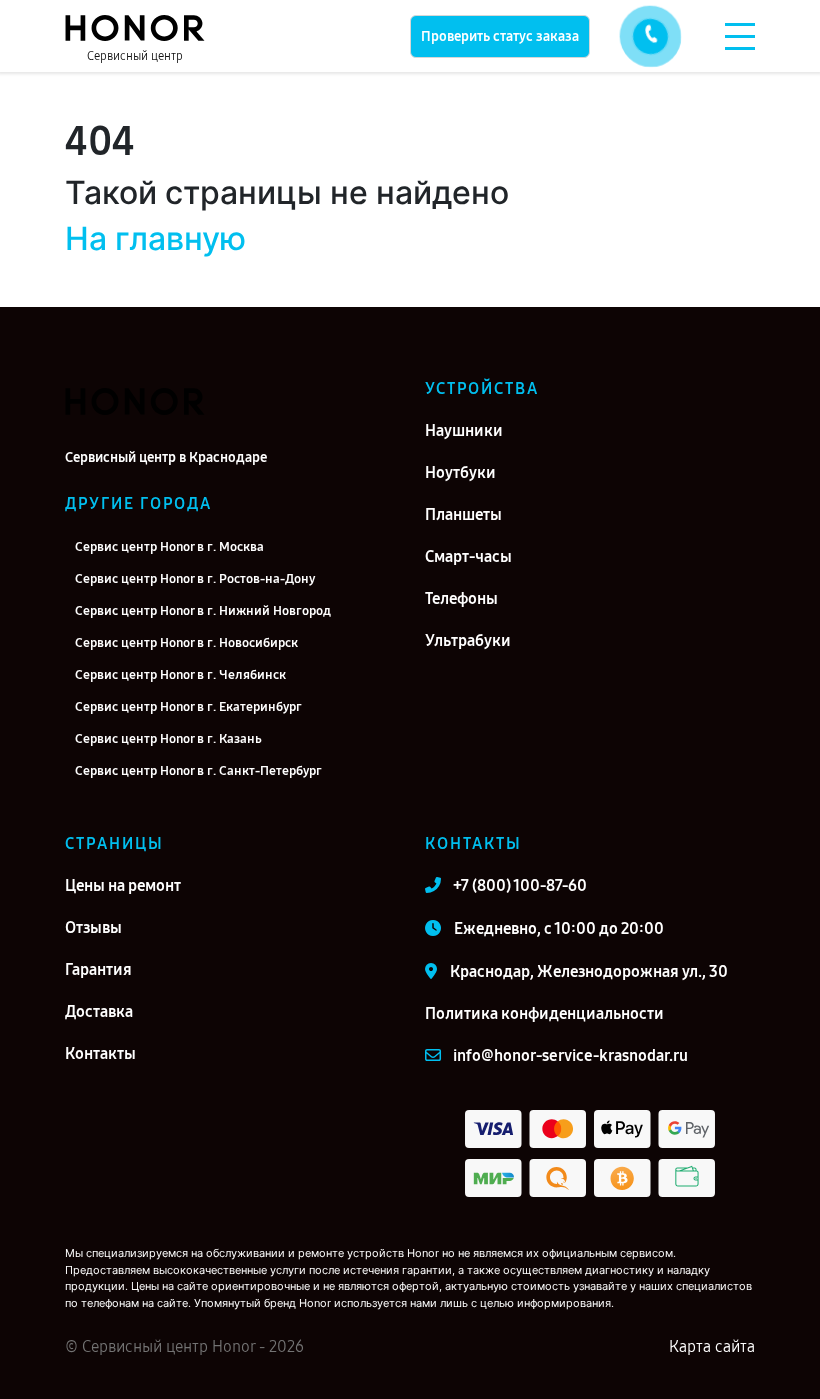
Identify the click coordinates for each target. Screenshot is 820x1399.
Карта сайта (712, 1346)
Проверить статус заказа (500, 36)
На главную (155, 238)
